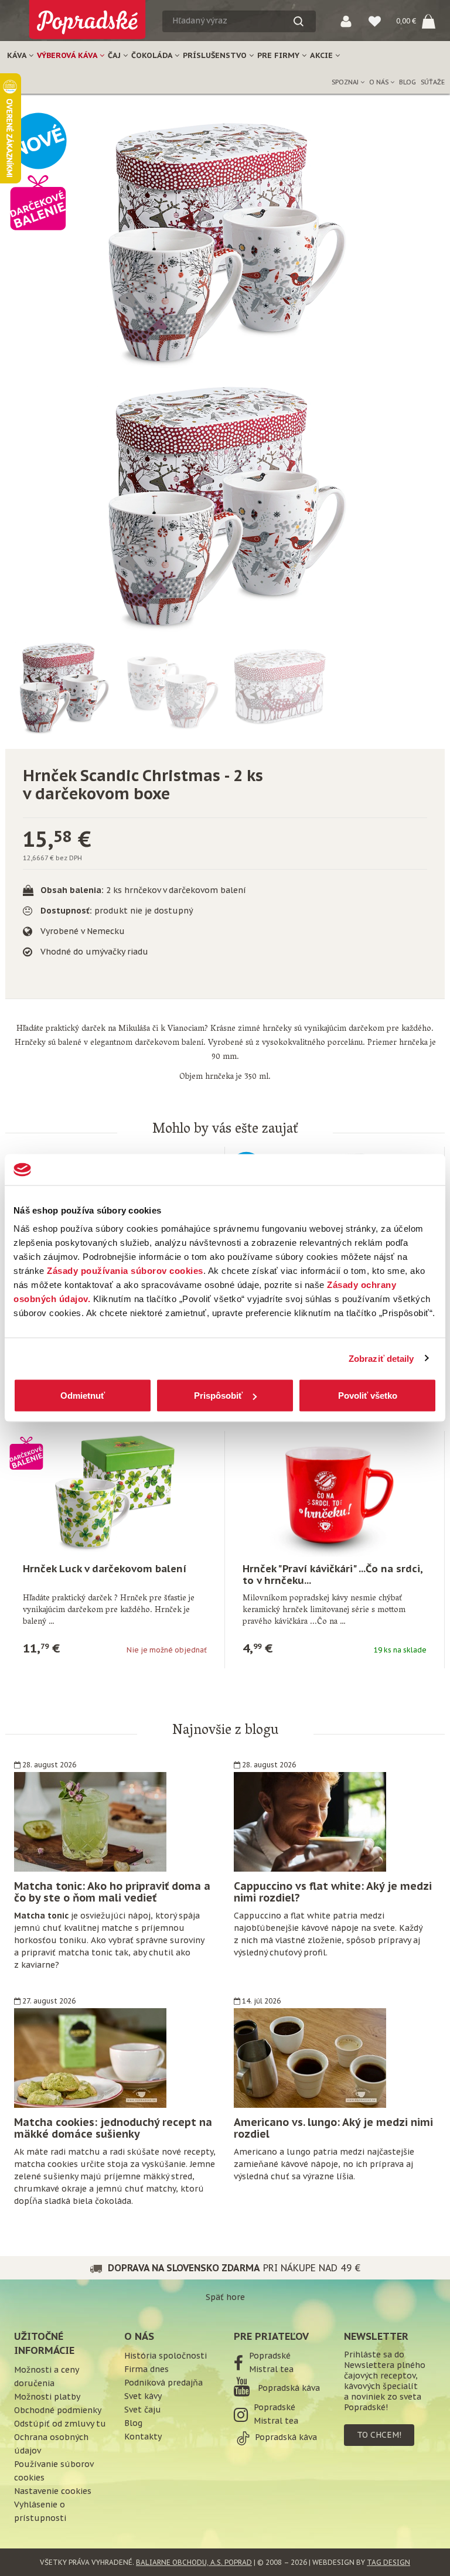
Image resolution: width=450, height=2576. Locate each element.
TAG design (388, 2562)
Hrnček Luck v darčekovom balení (105, 1569)
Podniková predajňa (163, 2383)
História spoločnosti (166, 2356)
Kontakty (143, 2437)
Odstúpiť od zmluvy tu (60, 2424)
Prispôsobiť (218, 1396)
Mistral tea (271, 2369)
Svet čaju (143, 2410)
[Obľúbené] (375, 21)
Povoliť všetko (368, 1396)
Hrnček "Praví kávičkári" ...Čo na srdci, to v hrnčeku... (333, 1575)
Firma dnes (146, 2369)
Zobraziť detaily (381, 1358)
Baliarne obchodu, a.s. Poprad (194, 2562)
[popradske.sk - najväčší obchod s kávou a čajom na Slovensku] (87, 15)
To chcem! (379, 2435)
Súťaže (433, 82)
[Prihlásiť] (346, 21)
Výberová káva (68, 55)
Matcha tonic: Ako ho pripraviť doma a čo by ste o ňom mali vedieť (112, 1892)
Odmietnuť (83, 1396)
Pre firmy (279, 55)
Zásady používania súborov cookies (125, 1271)
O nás (380, 82)
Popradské (270, 2356)
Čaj (115, 55)
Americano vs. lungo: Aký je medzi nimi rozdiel (333, 2128)
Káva (18, 55)
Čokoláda (153, 55)
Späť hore (225, 2297)
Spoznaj (346, 82)
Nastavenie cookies (53, 2491)
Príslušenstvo (216, 55)
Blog (408, 82)
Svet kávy (143, 2396)
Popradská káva (288, 2388)
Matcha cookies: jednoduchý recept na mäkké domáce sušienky (113, 2128)
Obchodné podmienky (58, 2410)
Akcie (323, 55)
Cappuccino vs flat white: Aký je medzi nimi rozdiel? (333, 1892)
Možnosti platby (47, 2397)
